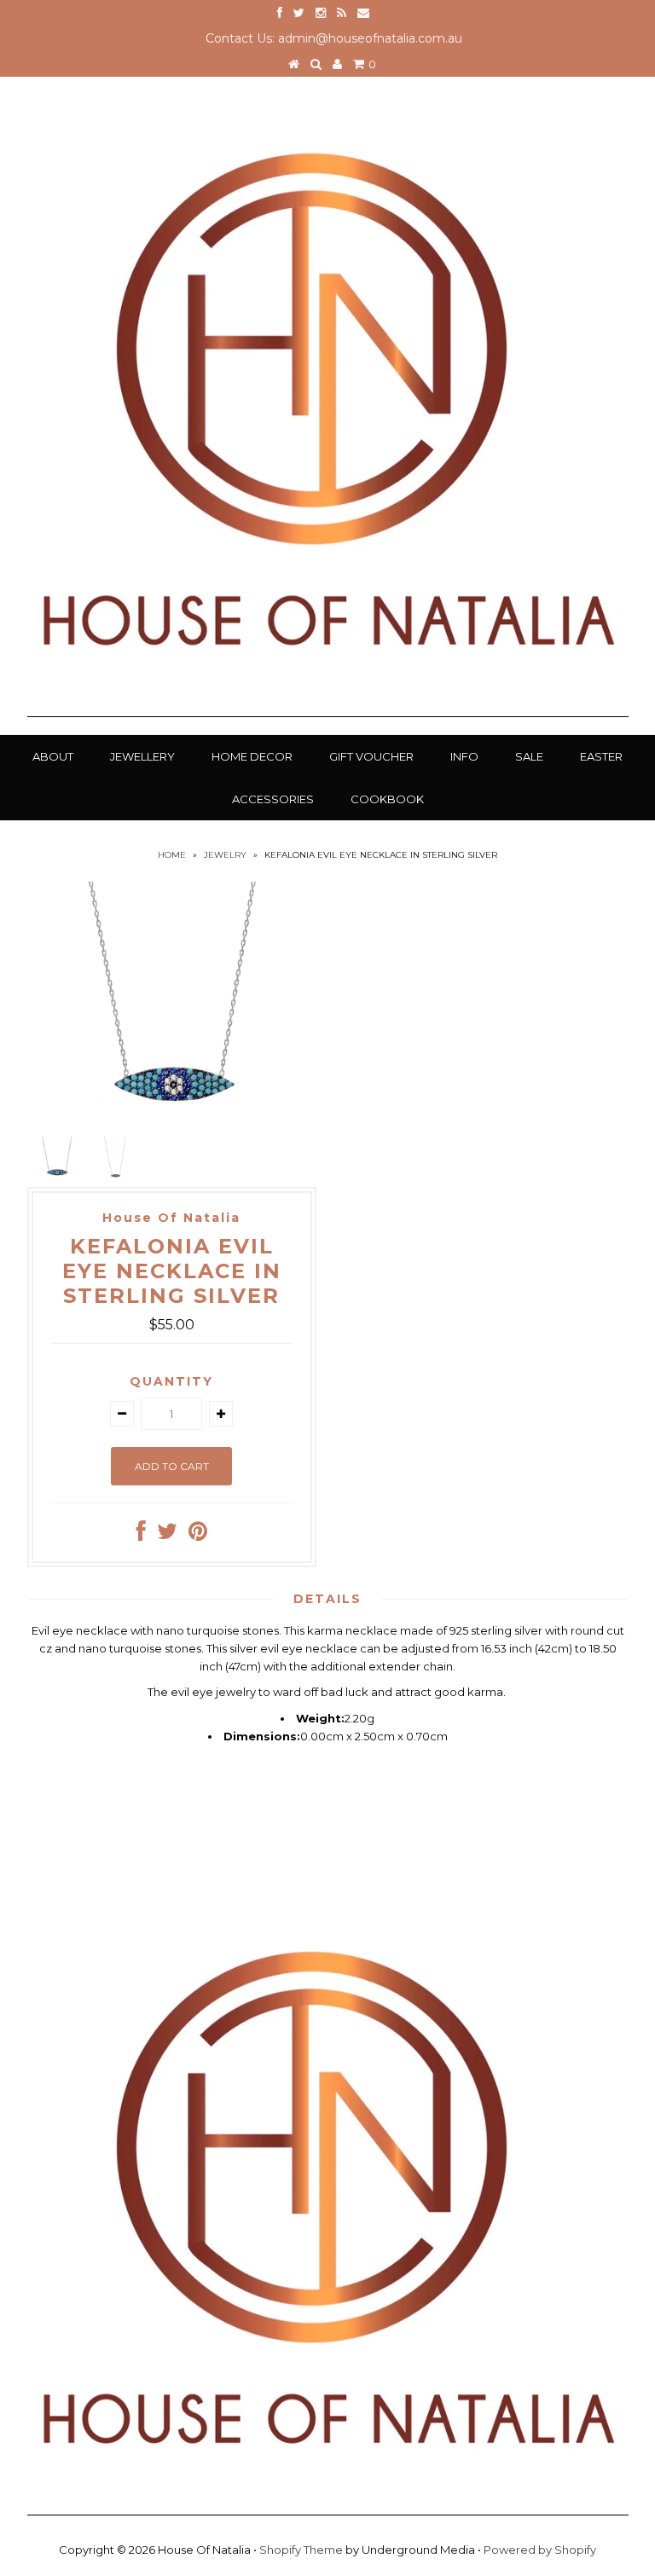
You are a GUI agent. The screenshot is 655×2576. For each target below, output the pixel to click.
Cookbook (387, 799)
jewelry (225, 855)
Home (172, 855)
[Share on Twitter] (167, 1535)
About (53, 756)
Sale (529, 756)
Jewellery (142, 756)
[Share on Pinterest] (198, 1535)
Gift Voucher (371, 756)
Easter (601, 756)
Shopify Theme (301, 2550)
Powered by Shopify (540, 2550)
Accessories (273, 799)
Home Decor (252, 756)
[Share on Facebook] (141, 1535)
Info (464, 756)
